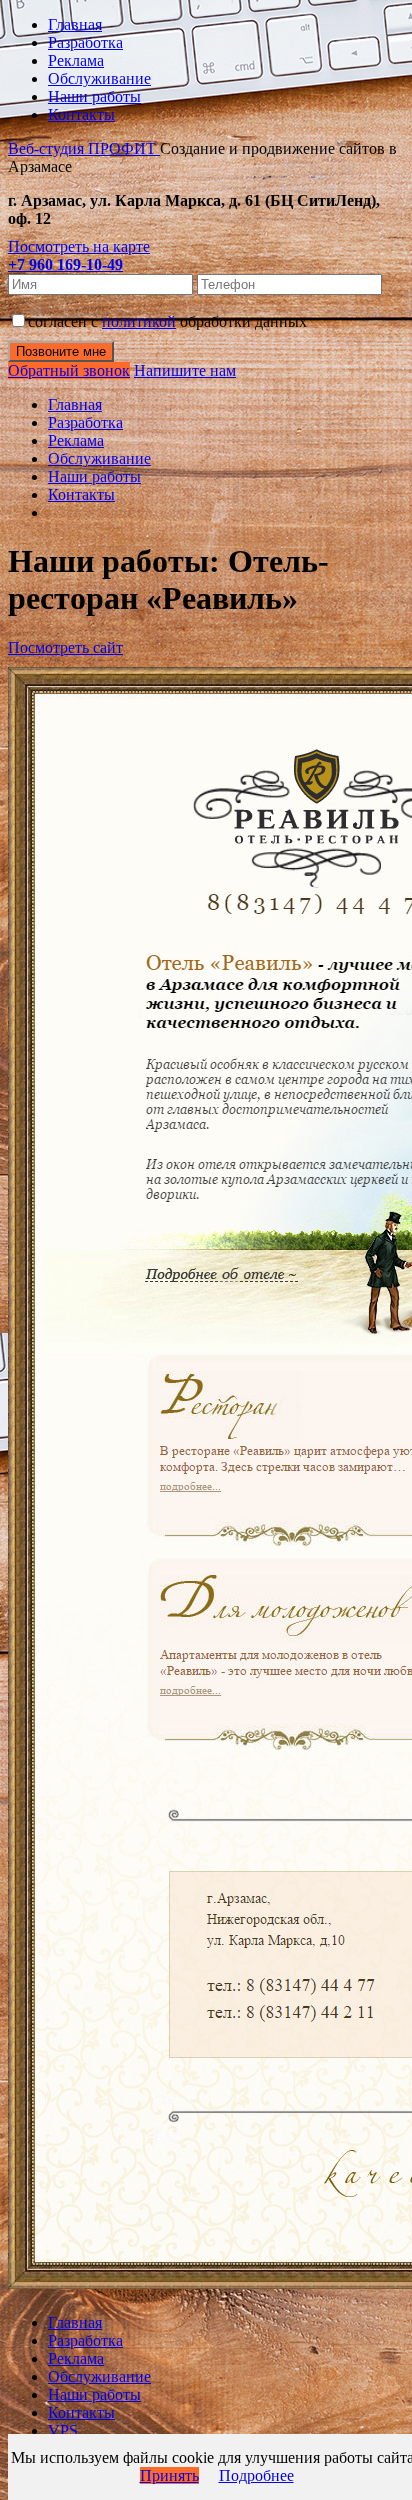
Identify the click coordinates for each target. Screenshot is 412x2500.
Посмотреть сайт (65, 647)
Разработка (85, 42)
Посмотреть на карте (79, 246)
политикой (139, 321)
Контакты (81, 114)
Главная (75, 24)
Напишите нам (185, 370)
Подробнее (256, 2475)
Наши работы (94, 96)
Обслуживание (99, 78)
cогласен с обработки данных (167, 321)
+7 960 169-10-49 (65, 264)
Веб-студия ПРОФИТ (84, 148)
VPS (63, 2430)
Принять (169, 2475)
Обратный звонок (69, 370)
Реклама (76, 60)
